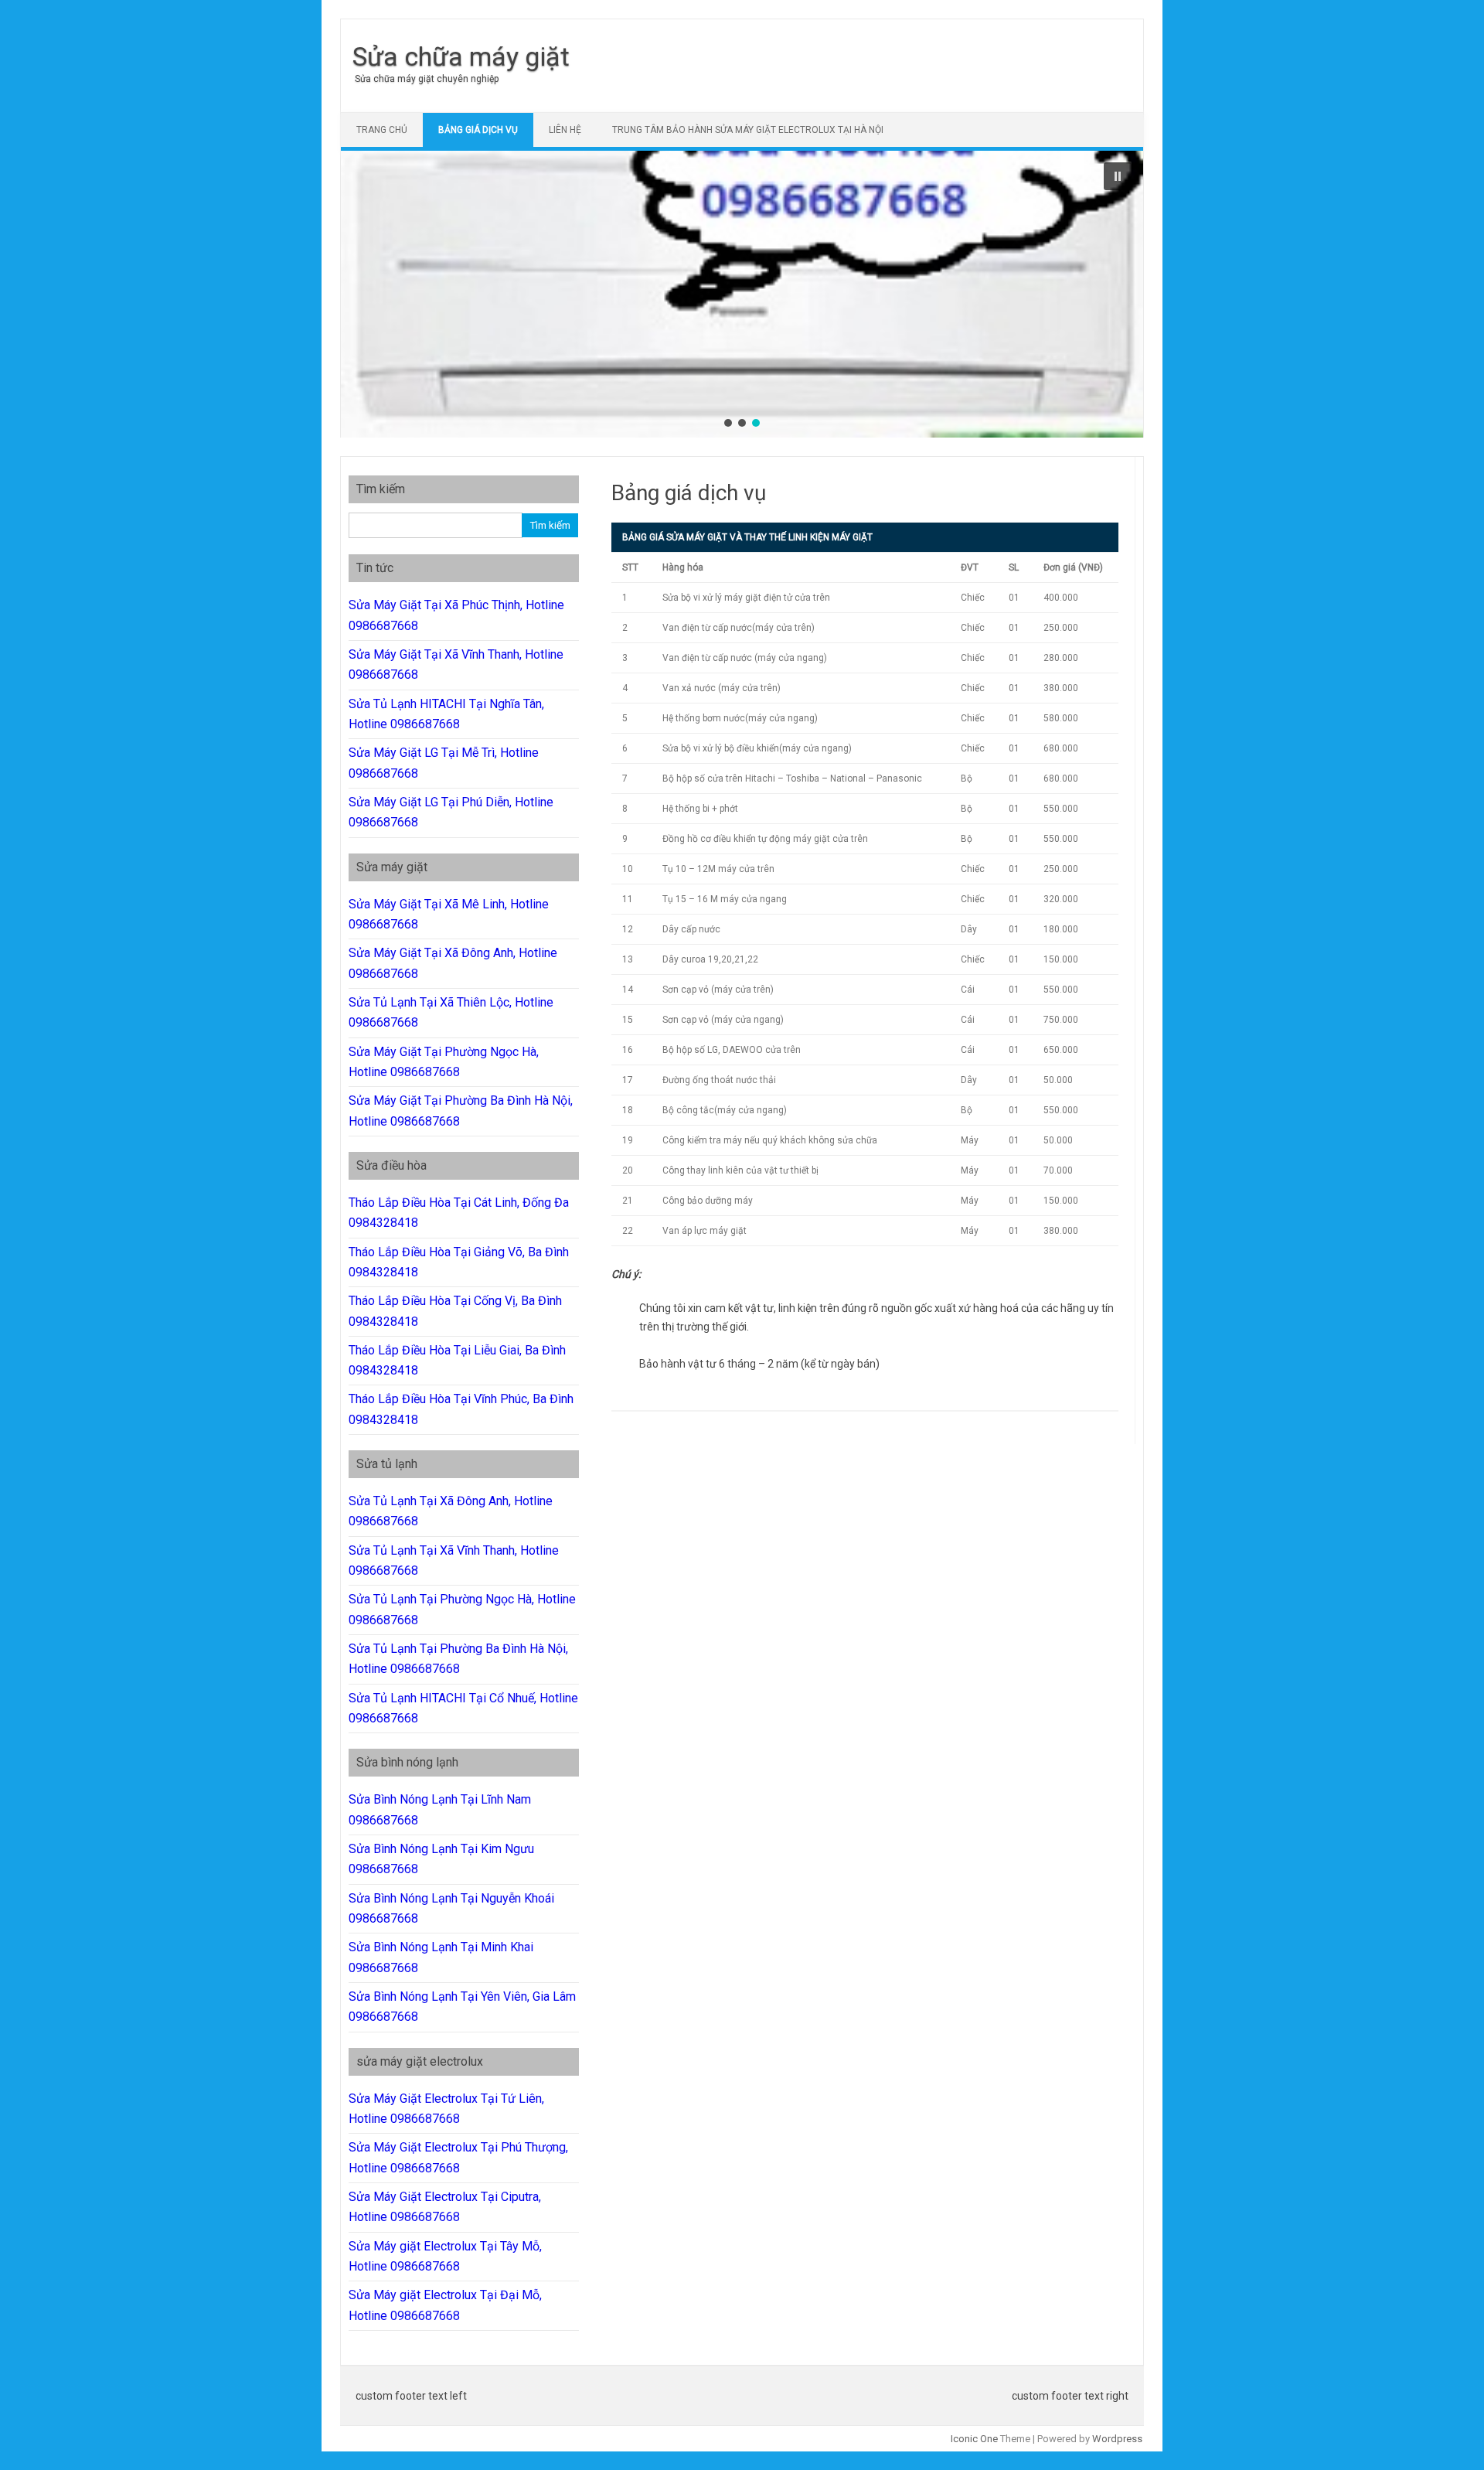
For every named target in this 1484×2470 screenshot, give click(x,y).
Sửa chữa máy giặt (461, 56)
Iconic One (974, 2439)
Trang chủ (382, 130)
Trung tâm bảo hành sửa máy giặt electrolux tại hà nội (748, 130)
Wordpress (1117, 2439)
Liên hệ (565, 130)
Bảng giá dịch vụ (478, 130)
